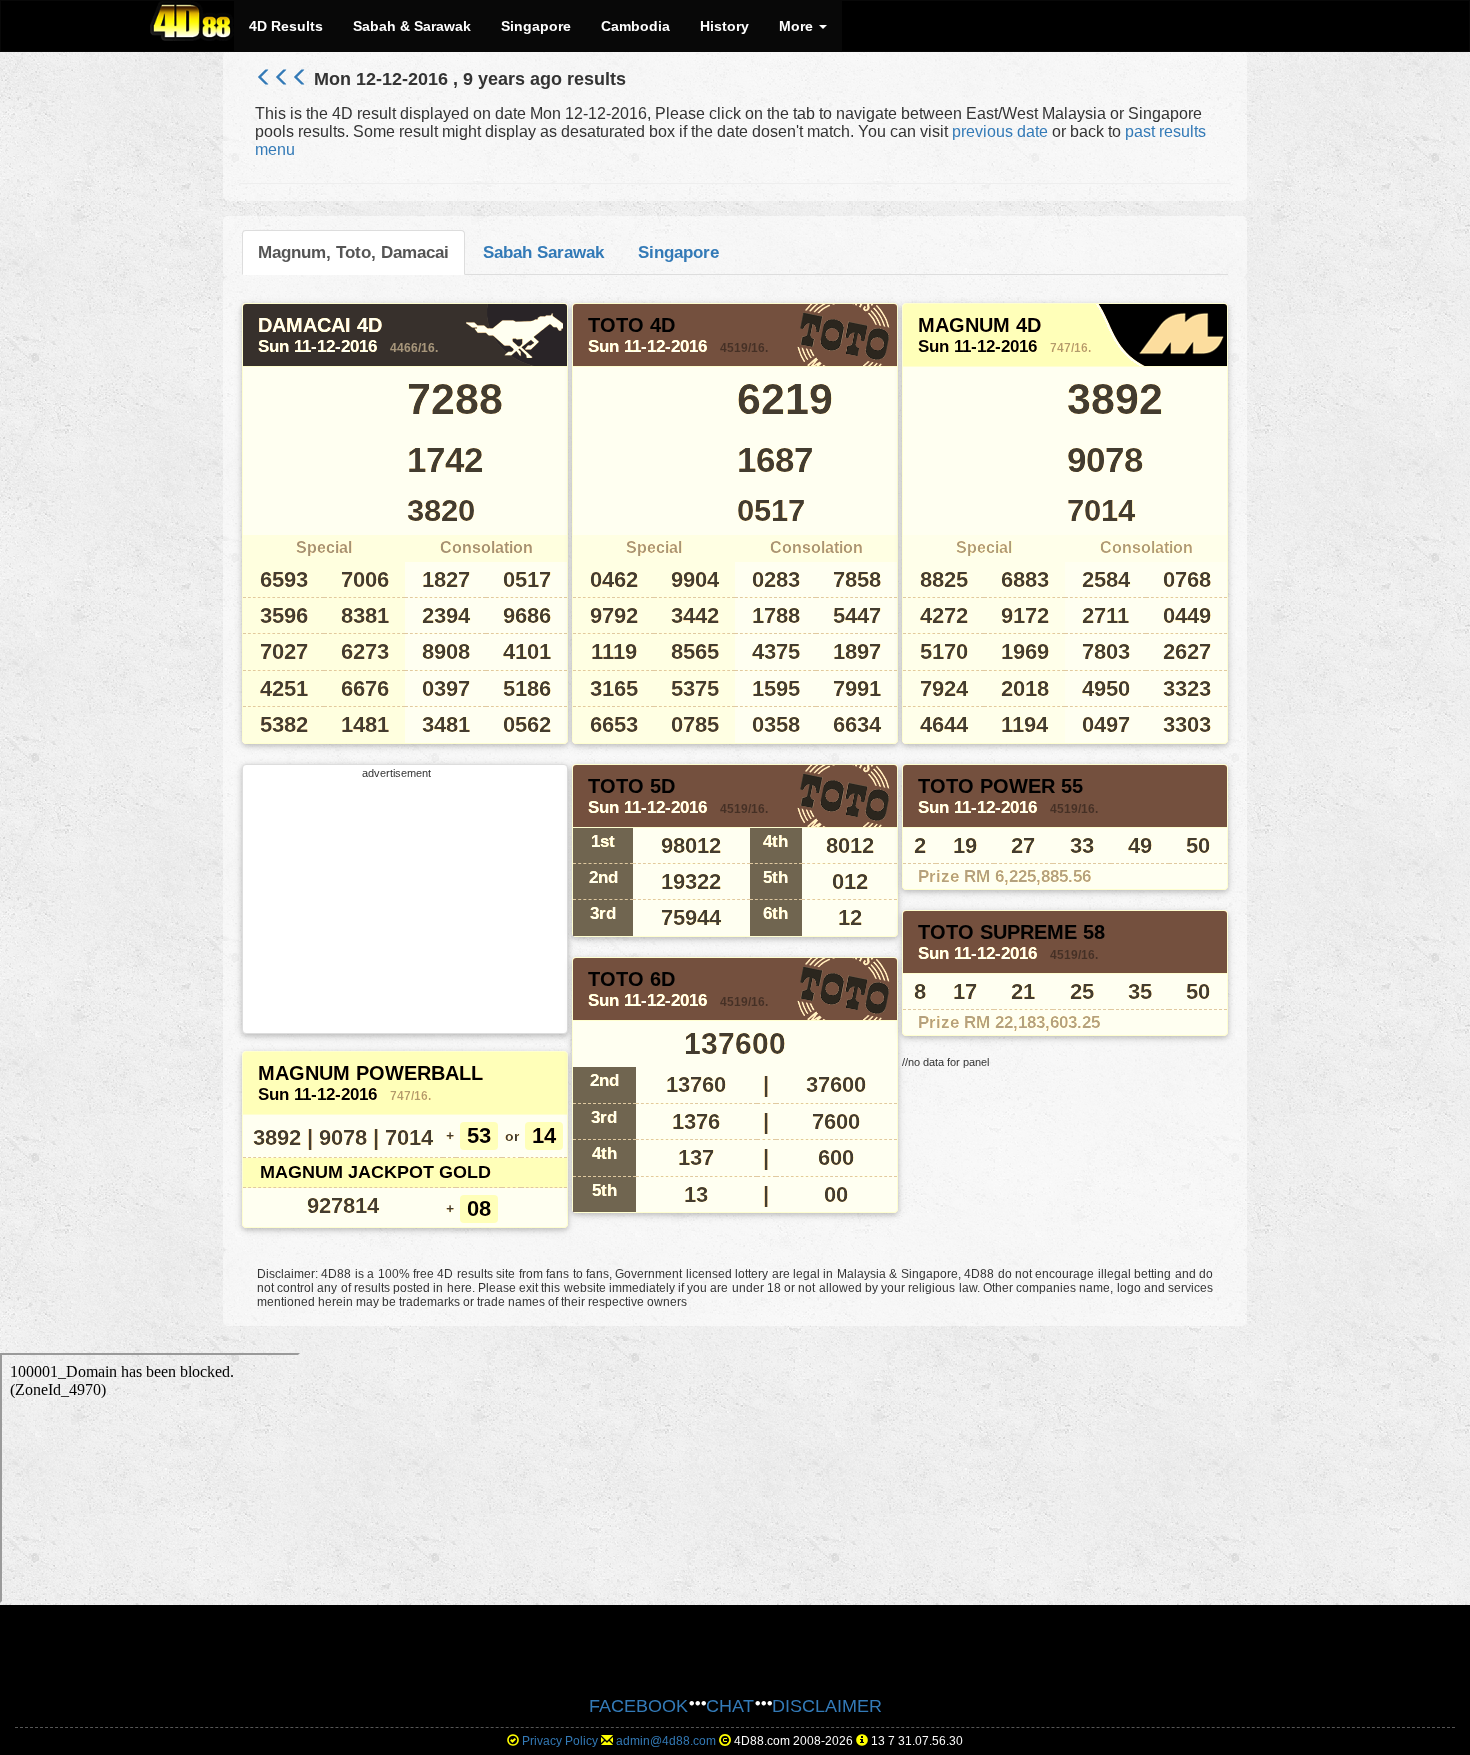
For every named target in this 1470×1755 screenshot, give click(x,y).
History (724, 26)
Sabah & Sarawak (412, 26)
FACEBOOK (638, 1706)
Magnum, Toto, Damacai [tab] (353, 252)
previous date (1000, 131)
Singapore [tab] (678, 252)
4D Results (286, 26)
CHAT (730, 1706)
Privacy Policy (560, 1741)
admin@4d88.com (666, 1741)
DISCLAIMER (827, 1706)
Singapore (536, 26)
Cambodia (635, 26)
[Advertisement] (397, 904)
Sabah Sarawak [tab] (543, 252)
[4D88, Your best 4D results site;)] (192, 21)
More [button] (798, 26)
